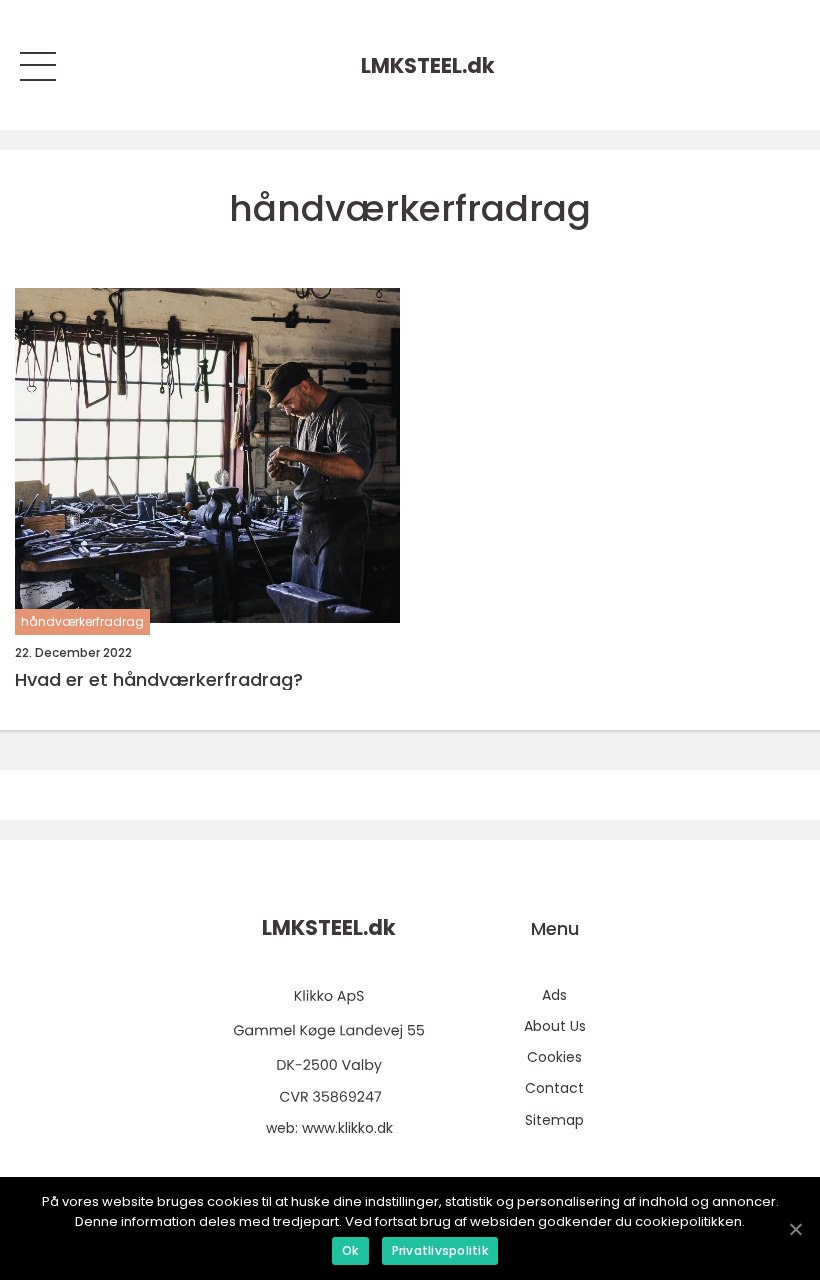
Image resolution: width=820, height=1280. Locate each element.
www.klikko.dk (347, 1128)
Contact (554, 1088)
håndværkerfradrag (82, 621)
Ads (554, 995)
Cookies (554, 1057)
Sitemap (554, 1120)
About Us (555, 1026)
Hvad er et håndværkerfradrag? (159, 680)
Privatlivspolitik (440, 1250)
